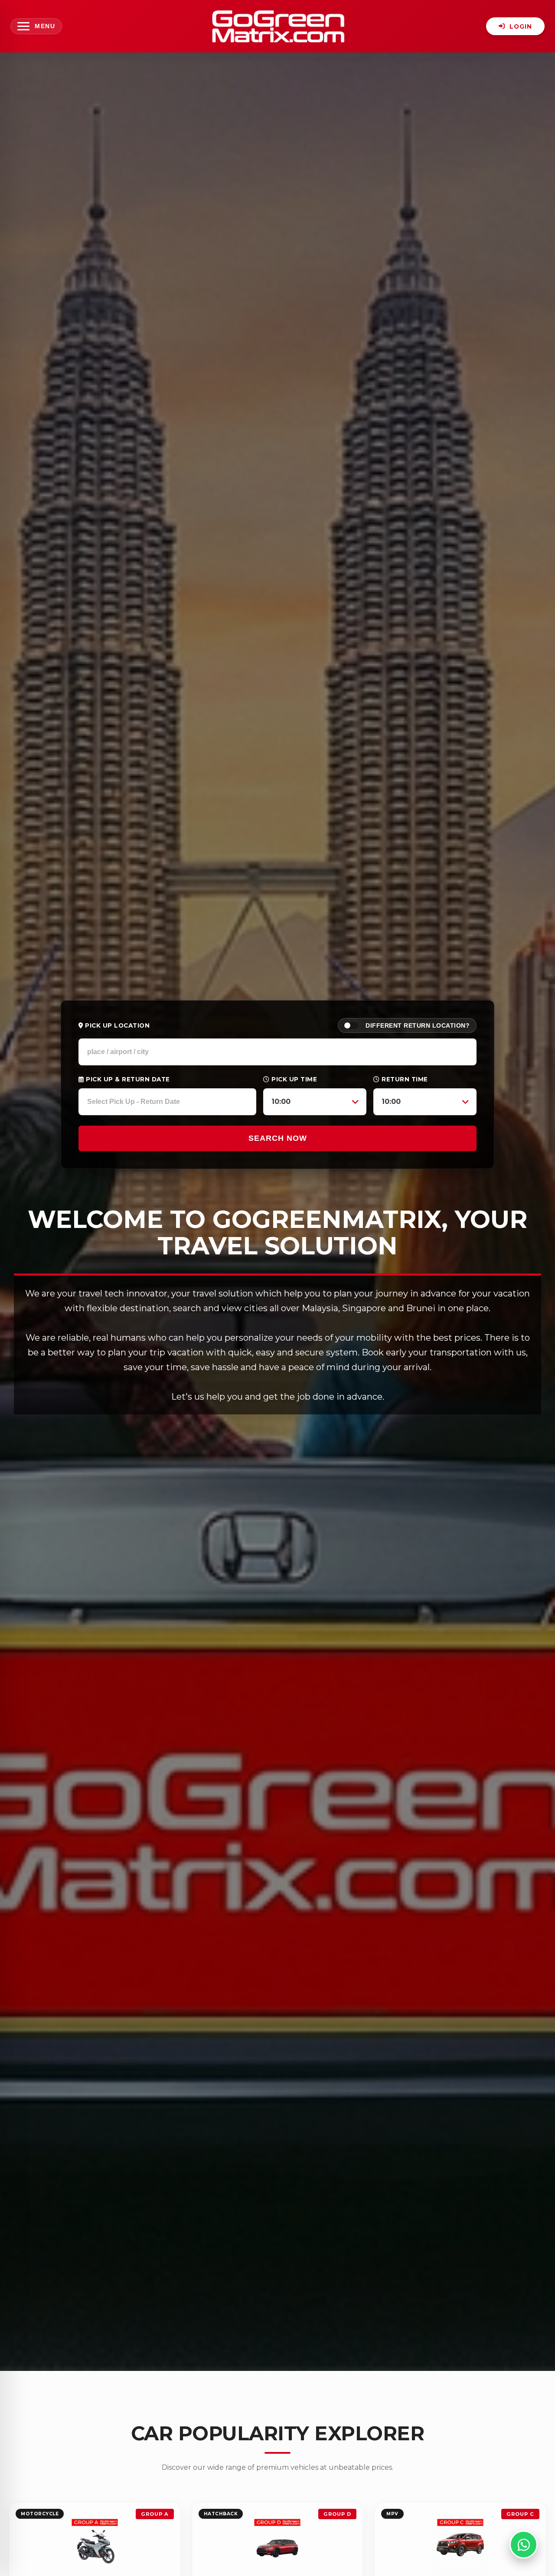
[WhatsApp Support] (524, 2545)
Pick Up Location (116, 1025)
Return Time (404, 1079)
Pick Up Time (294, 1079)
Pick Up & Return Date (127, 1079)
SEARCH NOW (278, 1138)
